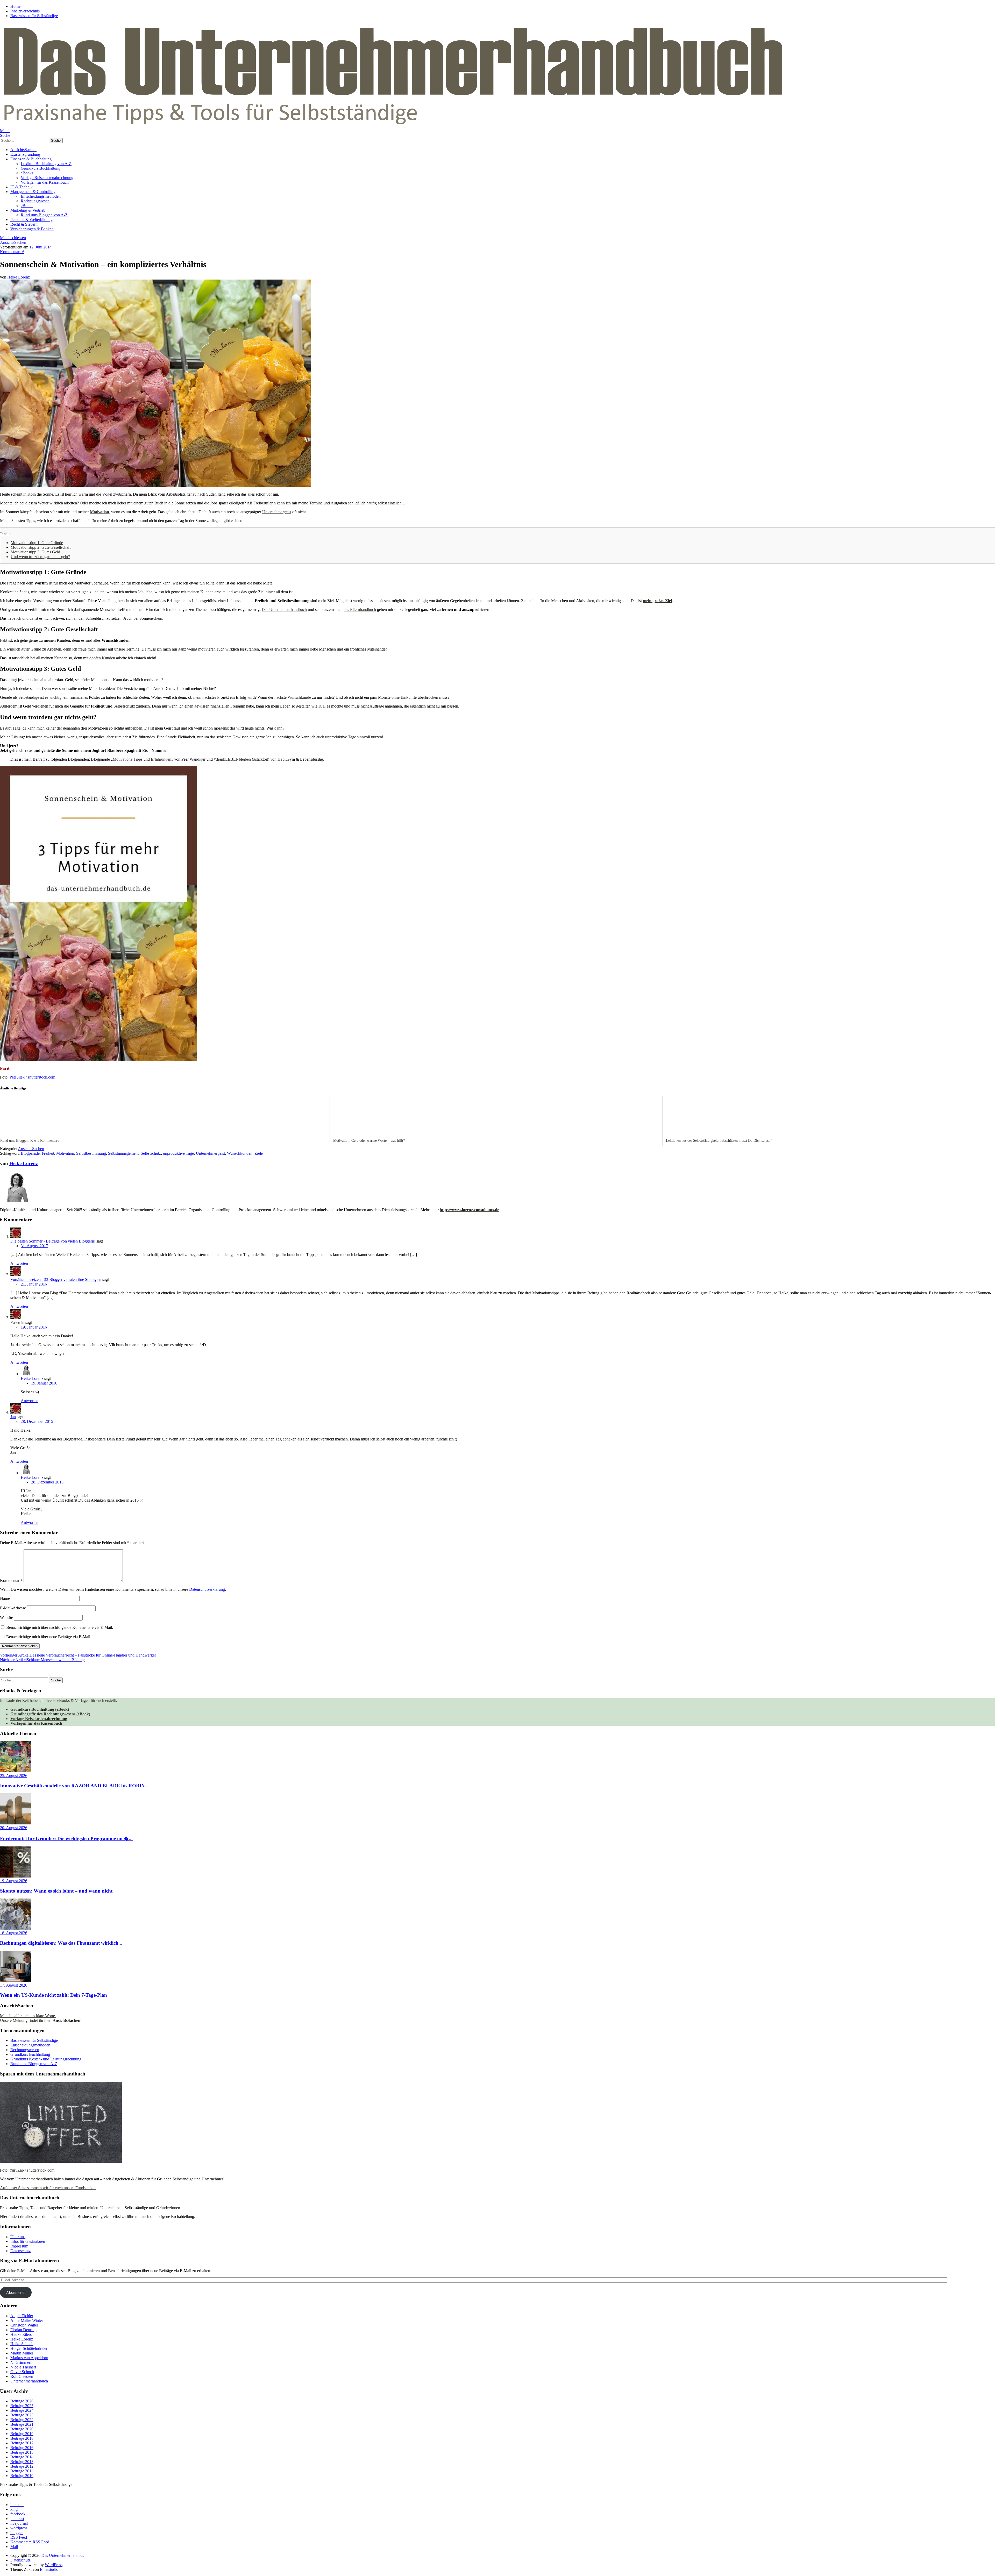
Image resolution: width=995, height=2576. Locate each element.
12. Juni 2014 (40, 247)
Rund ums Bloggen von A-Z (44, 215)
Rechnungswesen (35, 201)
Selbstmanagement (123, 1153)
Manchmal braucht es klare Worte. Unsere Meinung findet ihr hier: (41, 2018)
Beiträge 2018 (22, 2438)
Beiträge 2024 (22, 2410)
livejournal (19, 2523)
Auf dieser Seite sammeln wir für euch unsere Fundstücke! (48, 2188)
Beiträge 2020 (22, 2429)
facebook (18, 2514)
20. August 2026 (14, 1828)
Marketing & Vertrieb (28, 210)
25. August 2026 (14, 1776)
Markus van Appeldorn (29, 2358)
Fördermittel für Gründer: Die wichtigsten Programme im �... (66, 1839)
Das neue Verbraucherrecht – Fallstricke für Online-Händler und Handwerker (78, 1655)
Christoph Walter (24, 2325)
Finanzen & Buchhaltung (31, 159)
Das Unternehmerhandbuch (284, 609)
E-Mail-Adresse (13, 1608)
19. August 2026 (14, 1881)
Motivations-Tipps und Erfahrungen (142, 759)
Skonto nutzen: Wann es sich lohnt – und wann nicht (56, 1891)
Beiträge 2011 (22, 2471)
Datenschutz (20, 2251)
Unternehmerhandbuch (29, 2381)
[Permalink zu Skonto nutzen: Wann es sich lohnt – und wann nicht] (16, 1876)
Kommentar (11, 1580)
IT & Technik (22, 187)
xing (14, 2509)
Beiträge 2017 (22, 2443)
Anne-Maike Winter (27, 2320)
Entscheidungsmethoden (41, 196)
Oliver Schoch (22, 2372)
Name (5, 1598)
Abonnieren (16, 2292)
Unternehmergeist (277, 512)
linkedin (17, 2505)
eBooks (27, 173)
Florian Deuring (23, 2330)
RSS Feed (19, 2537)
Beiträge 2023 (22, 2415)
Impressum (19, 2246)
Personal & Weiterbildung (31, 220)
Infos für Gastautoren (28, 2241)
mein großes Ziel (657, 601)
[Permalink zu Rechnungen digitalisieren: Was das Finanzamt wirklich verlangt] (16, 1928)
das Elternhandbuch (360, 609)
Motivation (99, 512)
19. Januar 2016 (34, 1327)
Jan (13, 1417)
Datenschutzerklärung (207, 1589)
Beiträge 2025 (22, 2406)
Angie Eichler (22, 2316)
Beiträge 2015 (22, 2452)
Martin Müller (22, 2353)
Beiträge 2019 (22, 2434)
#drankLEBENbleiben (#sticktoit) (241, 759)
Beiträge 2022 (22, 2420)
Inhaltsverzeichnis (25, 11)
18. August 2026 (14, 1933)
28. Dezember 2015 (37, 1421)
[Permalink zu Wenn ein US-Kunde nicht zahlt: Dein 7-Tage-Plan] (16, 1981)
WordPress (54, 2565)
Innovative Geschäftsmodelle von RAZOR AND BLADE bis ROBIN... (74, 1786)
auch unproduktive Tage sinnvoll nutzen (349, 737)
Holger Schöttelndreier (29, 2348)
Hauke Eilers (21, 2334)
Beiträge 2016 (22, 2448)
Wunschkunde (299, 697)
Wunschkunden (240, 1153)
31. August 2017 (34, 1246)
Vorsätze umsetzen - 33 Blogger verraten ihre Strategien (56, 1279)
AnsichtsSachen (23, 150)
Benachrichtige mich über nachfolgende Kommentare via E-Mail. (60, 1627)
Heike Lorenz (19, 277)
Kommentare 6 (12, 252)
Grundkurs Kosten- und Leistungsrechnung (46, 2059)
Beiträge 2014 (22, 2457)
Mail (14, 2547)
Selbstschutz (124, 706)
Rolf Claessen (22, 2376)
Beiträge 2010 (22, 2476)
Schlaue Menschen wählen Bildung (42, 1660)
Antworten (19, 1263)
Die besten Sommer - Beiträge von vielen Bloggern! (53, 1241)
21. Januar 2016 (34, 1284)
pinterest (17, 2519)
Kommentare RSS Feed (30, 2542)
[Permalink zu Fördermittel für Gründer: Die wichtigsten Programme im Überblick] (16, 1823)
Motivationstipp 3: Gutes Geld (35, 552)
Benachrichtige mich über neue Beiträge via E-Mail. (49, 1637)
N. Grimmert (21, 2362)
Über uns (18, 2237)
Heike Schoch (22, 2344)
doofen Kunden (102, 658)
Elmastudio (49, 2569)
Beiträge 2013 (22, 2462)
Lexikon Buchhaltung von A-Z (46, 164)
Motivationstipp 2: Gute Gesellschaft (41, 547)
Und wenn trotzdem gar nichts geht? (40, 557)
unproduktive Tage (178, 1153)
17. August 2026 (14, 1985)
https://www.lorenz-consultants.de (469, 1210)
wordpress (19, 2528)
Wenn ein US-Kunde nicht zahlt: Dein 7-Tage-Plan (54, 1995)
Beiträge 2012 (22, 2466)
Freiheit (48, 1153)
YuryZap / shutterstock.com (32, 2170)
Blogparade (30, 1153)
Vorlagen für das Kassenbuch (45, 182)
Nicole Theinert (23, 2367)
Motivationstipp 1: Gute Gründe (37, 543)
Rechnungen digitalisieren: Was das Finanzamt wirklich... (61, 1943)
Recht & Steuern (24, 224)
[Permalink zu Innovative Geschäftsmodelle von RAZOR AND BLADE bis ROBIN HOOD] (16, 1771)
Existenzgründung (25, 154)
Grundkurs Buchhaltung (41, 168)
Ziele (259, 1153)
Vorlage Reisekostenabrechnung (47, 178)
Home (15, 6)
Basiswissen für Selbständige (34, 16)
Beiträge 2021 (22, 2424)
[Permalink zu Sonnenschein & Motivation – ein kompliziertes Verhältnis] (155, 485)
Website (6, 1618)
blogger (17, 2533)
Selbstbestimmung (91, 1153)
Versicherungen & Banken (32, 229)
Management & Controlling (33, 192)
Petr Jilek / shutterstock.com (32, 1077)
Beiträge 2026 (22, 2401)
